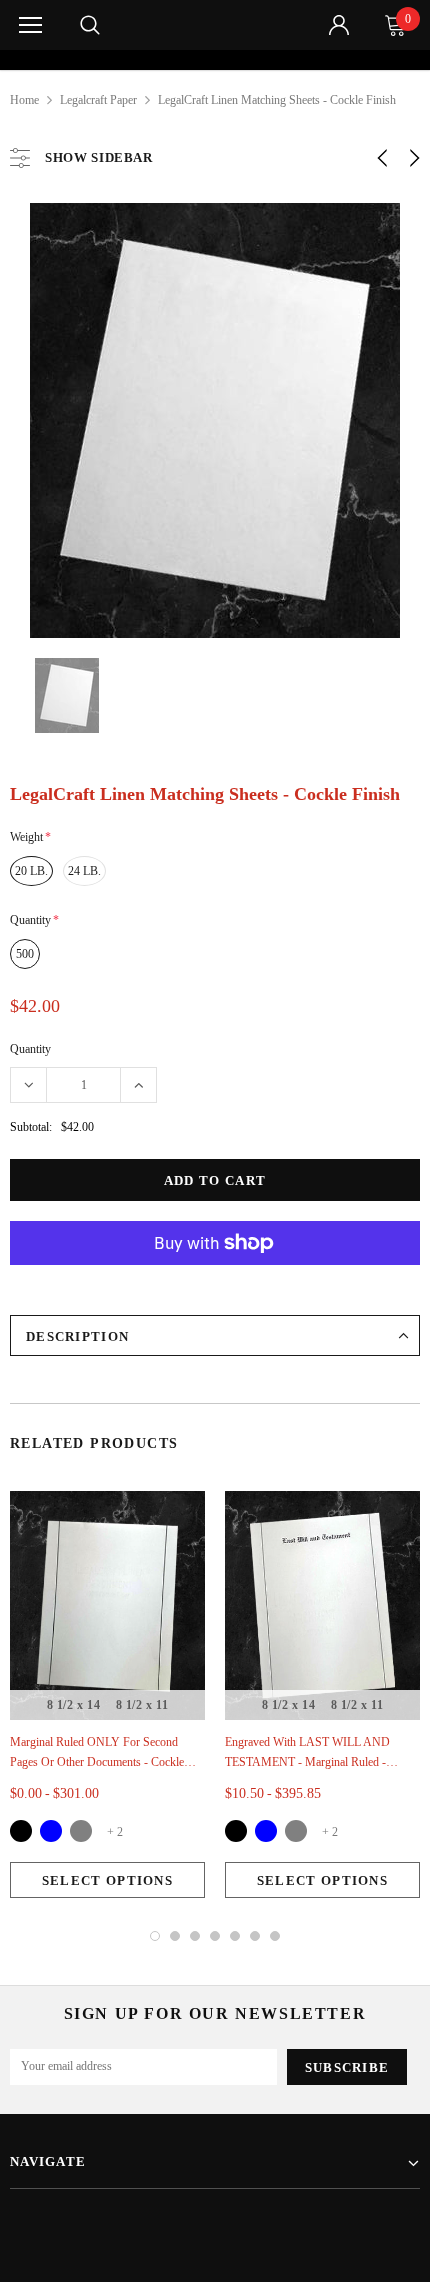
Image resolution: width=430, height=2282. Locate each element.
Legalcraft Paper (98, 100)
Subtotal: (31, 1127)
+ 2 (115, 1832)
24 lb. (84, 871)
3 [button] (195, 1936)
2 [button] (175, 1936)
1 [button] (155, 1936)
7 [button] (275, 1936)
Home (24, 100)
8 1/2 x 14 (74, 1705)
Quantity (30, 1049)
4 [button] (215, 1936)
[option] (215, 60)
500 (25, 954)
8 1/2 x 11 (142, 1705)
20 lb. (31, 871)
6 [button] (255, 1936)
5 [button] (235, 1936)
